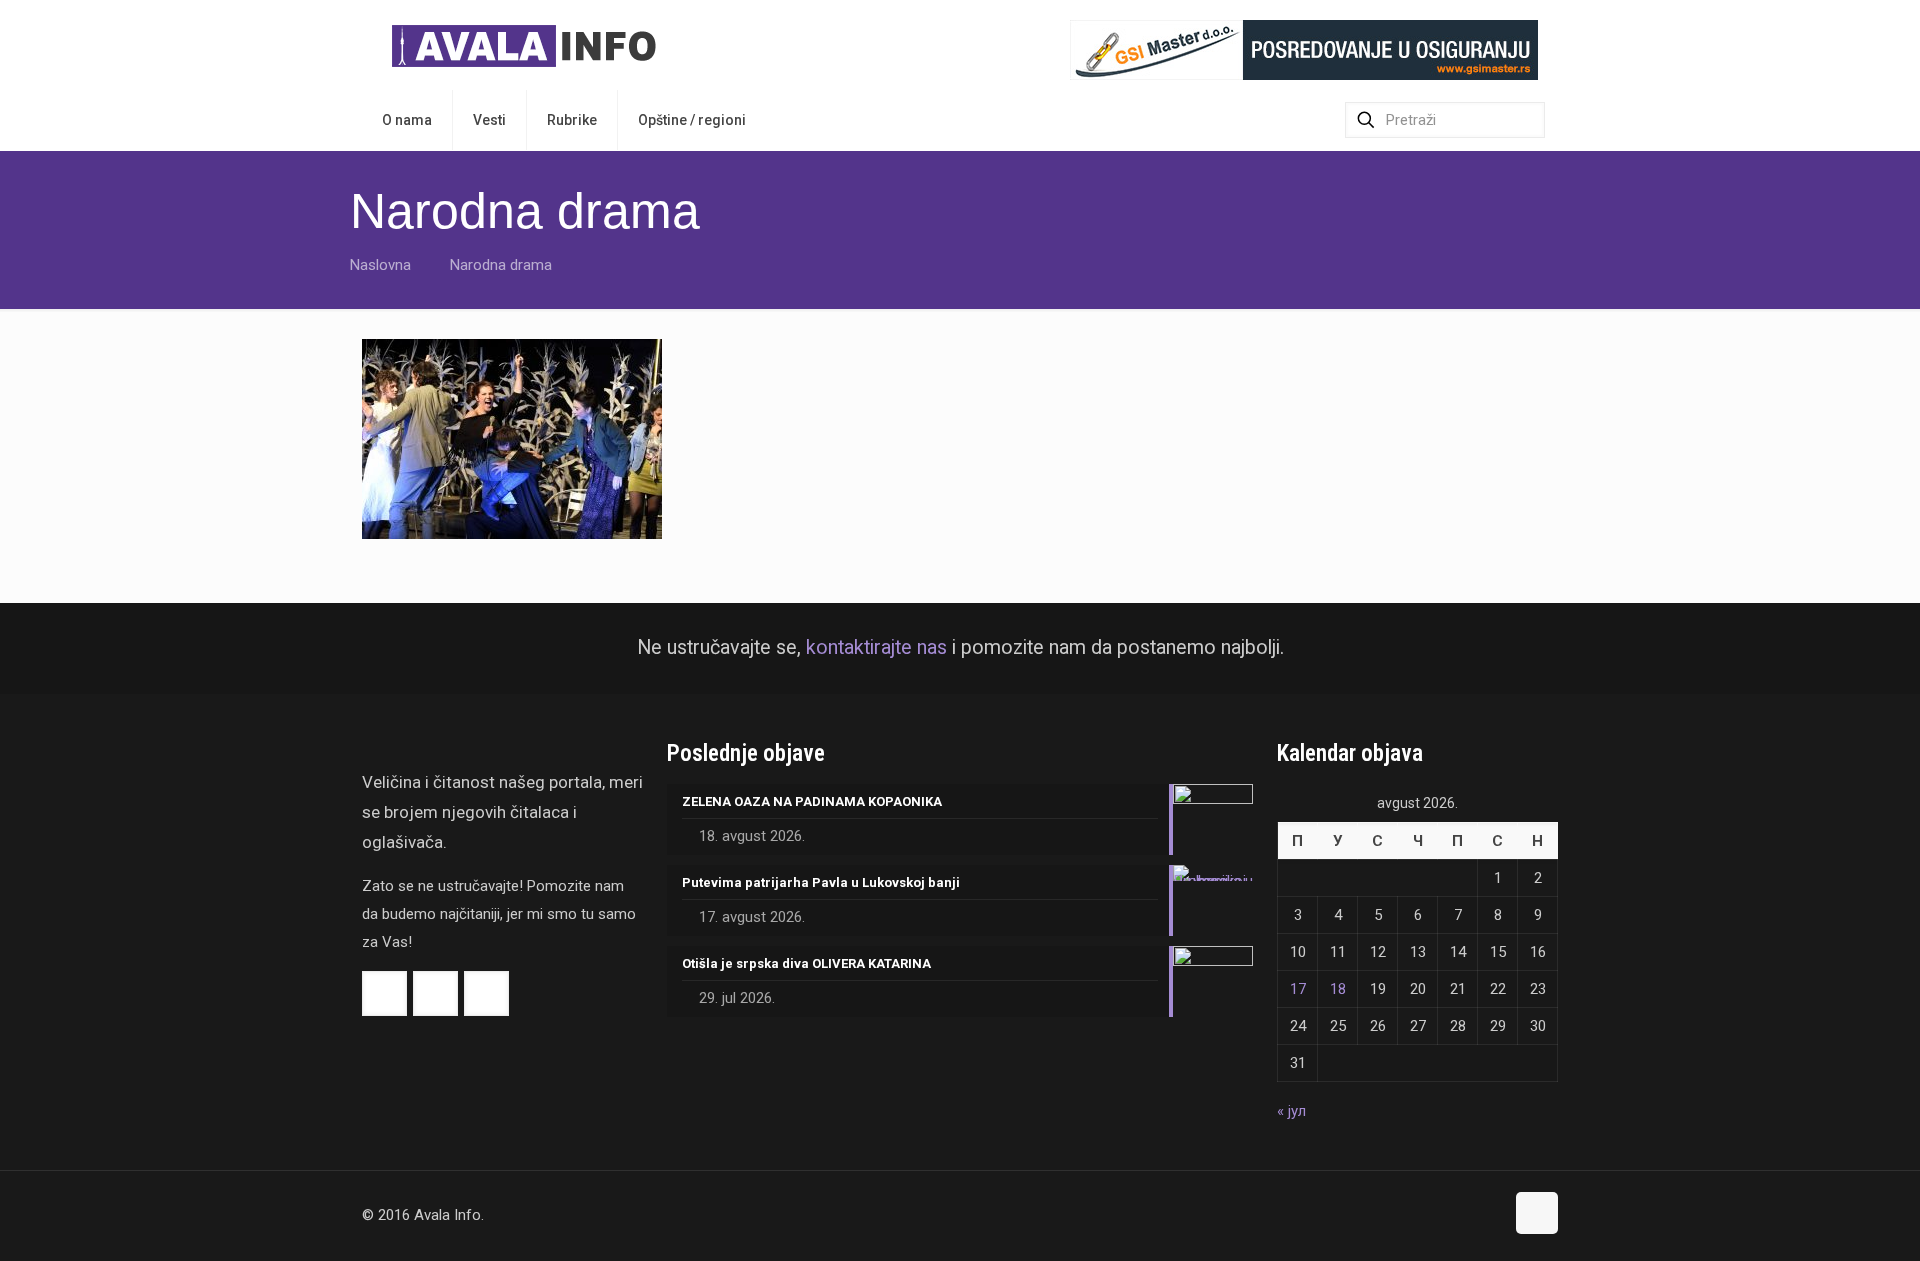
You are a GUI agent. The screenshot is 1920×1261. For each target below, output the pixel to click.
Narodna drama (501, 265)
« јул (1291, 1111)
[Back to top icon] (1537, 1213)
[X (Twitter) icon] (1467, 1215)
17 (1298, 989)
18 (1338, 989)
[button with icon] (384, 993)
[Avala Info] (532, 45)
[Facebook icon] (1446, 1215)
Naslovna (380, 265)
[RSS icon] (1488, 1215)
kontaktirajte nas (876, 647)
